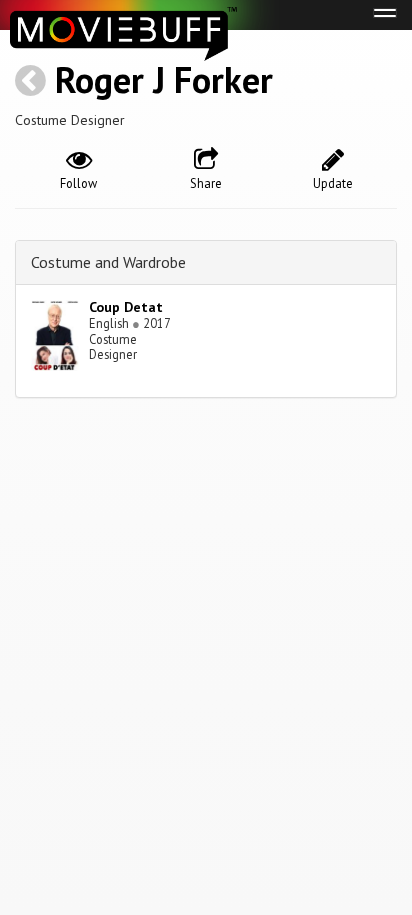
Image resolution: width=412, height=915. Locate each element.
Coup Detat (126, 307)
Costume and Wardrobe (108, 262)
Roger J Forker (164, 79)
